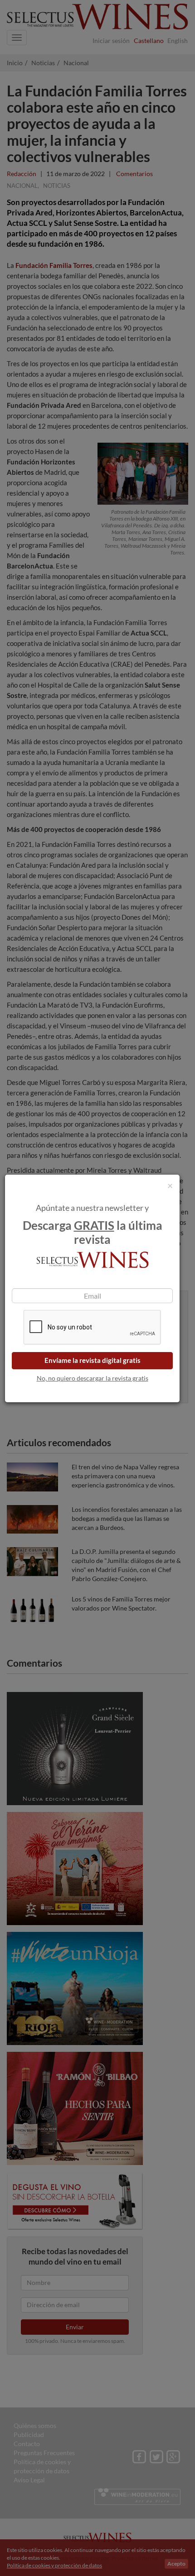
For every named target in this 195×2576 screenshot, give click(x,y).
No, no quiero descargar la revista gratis (93, 1378)
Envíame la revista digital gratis (93, 1360)
